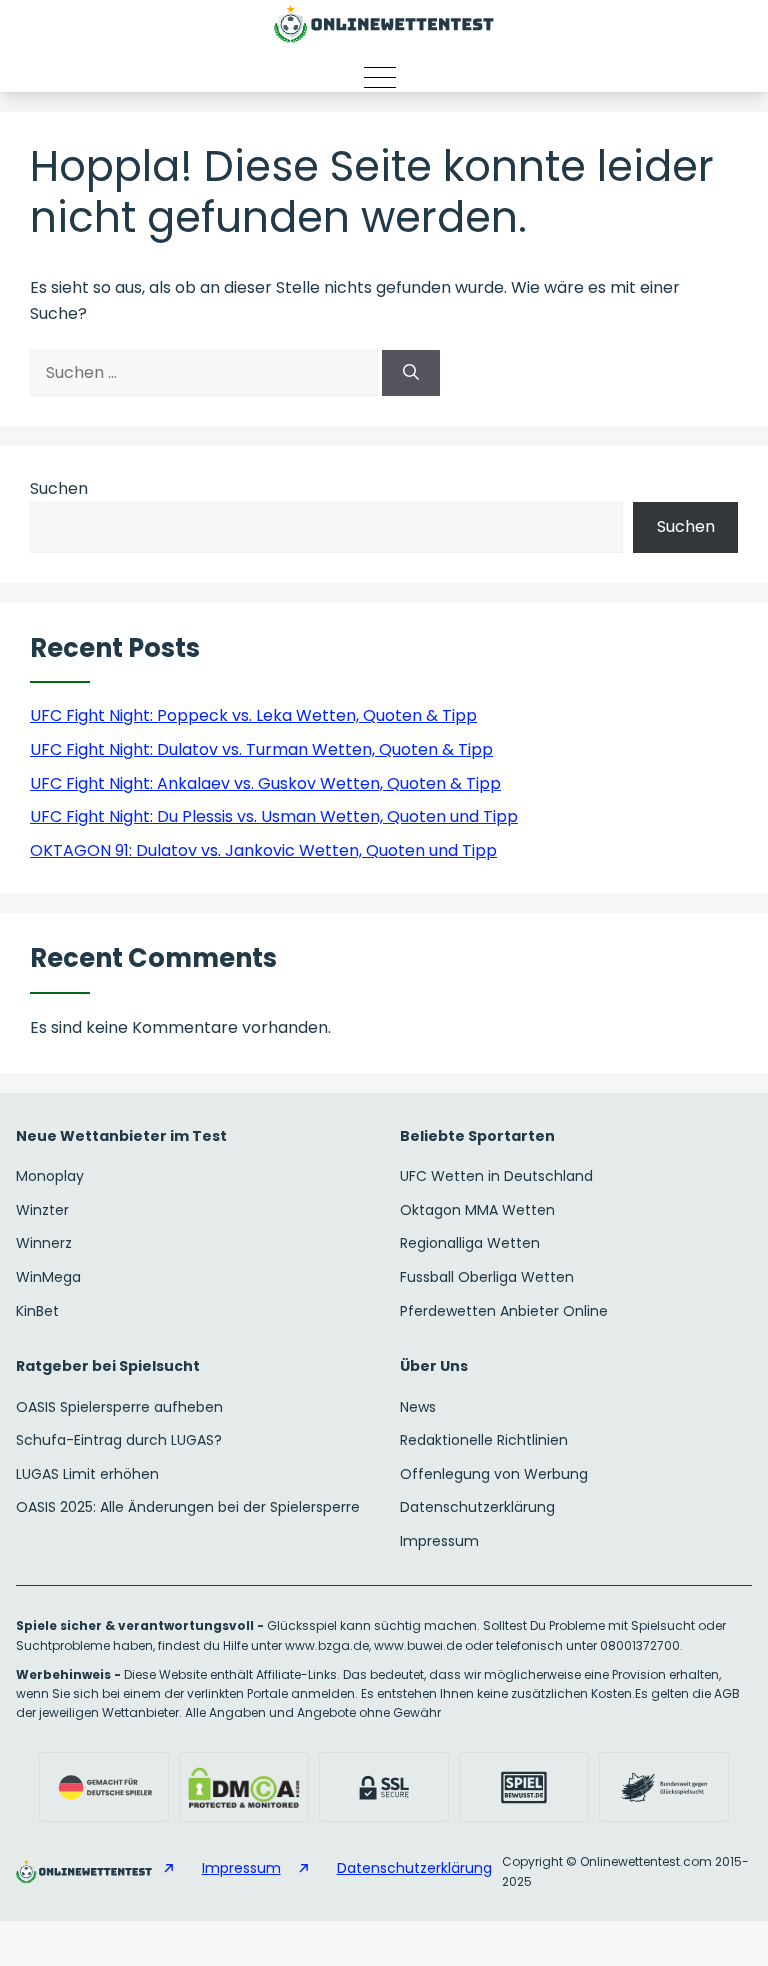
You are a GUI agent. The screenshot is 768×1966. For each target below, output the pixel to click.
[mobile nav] (384, 77)
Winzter (42, 1210)
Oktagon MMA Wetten (477, 1210)
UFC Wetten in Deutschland (496, 1176)
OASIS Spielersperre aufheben (119, 1407)
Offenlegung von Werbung (494, 1474)
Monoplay (50, 1176)
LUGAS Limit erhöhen (87, 1474)
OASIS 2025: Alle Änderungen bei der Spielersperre (188, 1507)
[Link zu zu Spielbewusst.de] (524, 1787)
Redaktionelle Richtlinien (484, 1440)
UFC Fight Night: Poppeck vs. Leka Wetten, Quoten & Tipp (253, 715)
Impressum (439, 1541)
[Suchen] (411, 373)
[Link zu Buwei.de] (664, 1787)
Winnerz (44, 1243)
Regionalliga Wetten (470, 1243)
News (418, 1407)
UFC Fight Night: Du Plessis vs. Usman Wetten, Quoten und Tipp (274, 816)
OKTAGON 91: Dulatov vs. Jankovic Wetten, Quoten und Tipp (263, 850)
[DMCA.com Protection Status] (244, 1787)
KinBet (37, 1311)
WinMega (48, 1277)
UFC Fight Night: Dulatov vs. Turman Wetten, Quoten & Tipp (261, 749)
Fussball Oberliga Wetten (487, 1277)
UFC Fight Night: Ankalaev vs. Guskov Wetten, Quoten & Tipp (265, 783)
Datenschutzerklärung (477, 1507)
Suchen (59, 488)
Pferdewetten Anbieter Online (504, 1311)
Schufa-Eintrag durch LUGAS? (119, 1440)
